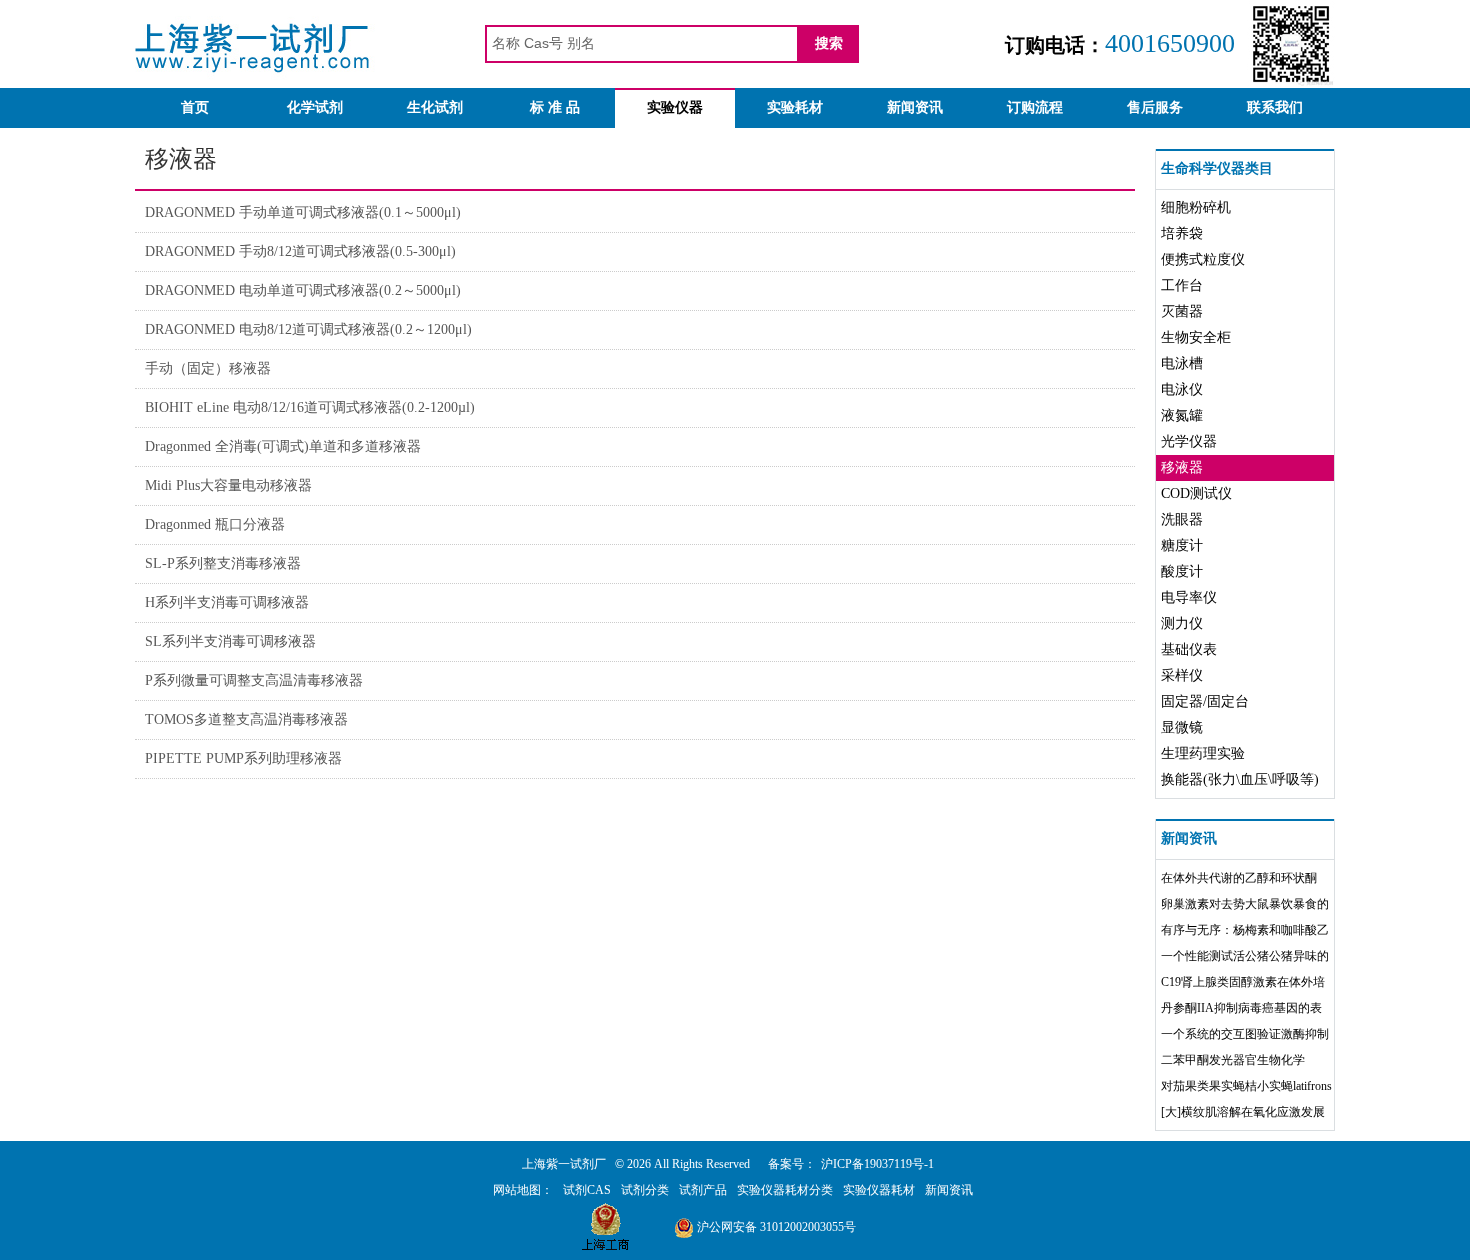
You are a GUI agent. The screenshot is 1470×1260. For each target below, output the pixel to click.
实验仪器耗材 (879, 1190)
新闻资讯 (915, 107)
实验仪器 (675, 107)
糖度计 (1182, 545)
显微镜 (1182, 727)
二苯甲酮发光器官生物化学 (1233, 1060)
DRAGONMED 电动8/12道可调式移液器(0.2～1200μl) (308, 329)
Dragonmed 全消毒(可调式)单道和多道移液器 (283, 446)
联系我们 (1275, 107)
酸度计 (1182, 571)
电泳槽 (1182, 363)
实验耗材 (795, 107)
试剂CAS (587, 1190)
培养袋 (1182, 233)
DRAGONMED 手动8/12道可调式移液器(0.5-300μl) (300, 251)
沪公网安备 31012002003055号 (775, 1227)
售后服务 (1155, 107)
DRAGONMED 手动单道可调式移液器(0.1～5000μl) (303, 212)
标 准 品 (555, 107)
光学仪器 (1189, 441)
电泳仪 (1182, 389)
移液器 (1182, 467)
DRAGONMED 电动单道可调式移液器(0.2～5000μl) (303, 290)
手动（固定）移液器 (208, 368)
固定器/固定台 (1205, 701)
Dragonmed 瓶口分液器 (215, 524)
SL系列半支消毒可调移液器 (230, 641)
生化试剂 (435, 107)
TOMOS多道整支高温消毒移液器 (246, 719)
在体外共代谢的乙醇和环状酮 (1239, 878)
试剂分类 (645, 1190)
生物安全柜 (1196, 337)
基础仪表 (1189, 649)
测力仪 (1182, 623)
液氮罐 (1182, 415)
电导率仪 (1189, 597)
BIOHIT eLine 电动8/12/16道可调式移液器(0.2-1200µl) (310, 407)
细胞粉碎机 (1196, 207)
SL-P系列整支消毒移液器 (223, 563)
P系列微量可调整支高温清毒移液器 (254, 680)
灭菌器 (1182, 311)
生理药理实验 (1203, 753)
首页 (195, 107)
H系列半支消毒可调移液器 (227, 602)
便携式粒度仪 (1203, 259)
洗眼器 (1182, 519)
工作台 (1182, 285)
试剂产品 (703, 1190)
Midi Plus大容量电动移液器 (228, 485)
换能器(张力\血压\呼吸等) (1240, 779)
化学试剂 (315, 107)
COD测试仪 (1196, 493)
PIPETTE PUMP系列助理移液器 (243, 758)
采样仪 (1182, 675)
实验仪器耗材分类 (785, 1190)
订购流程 (1035, 107)
